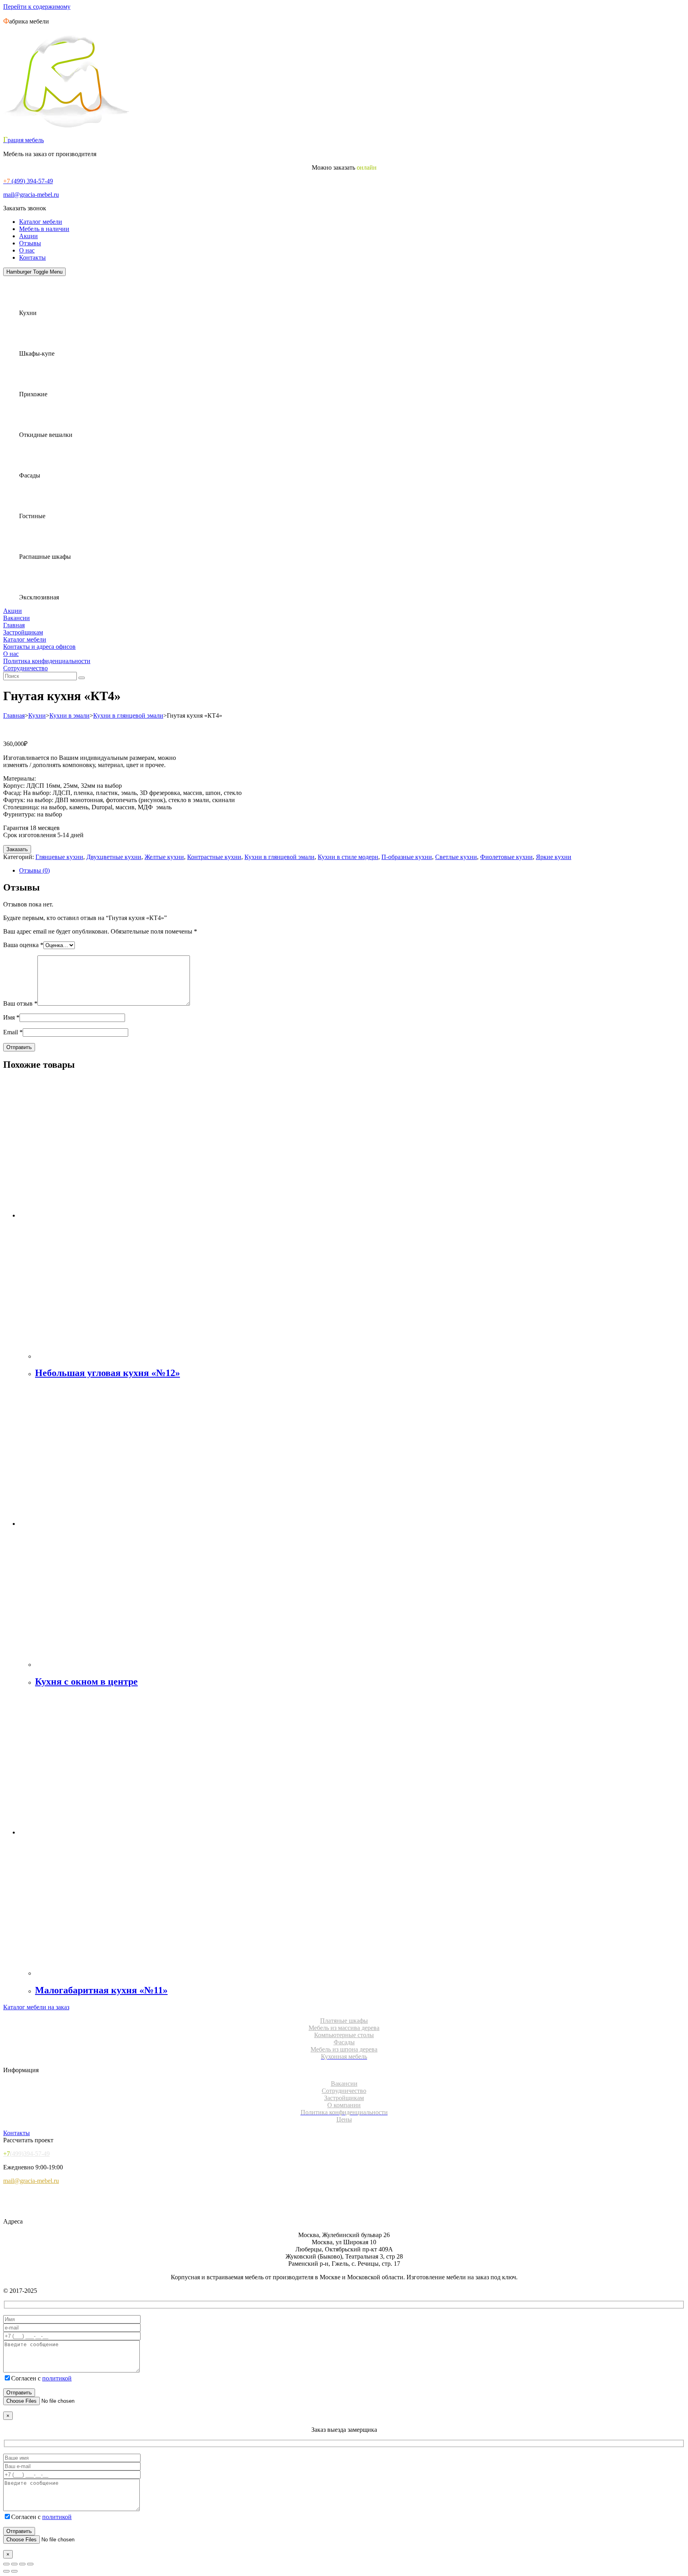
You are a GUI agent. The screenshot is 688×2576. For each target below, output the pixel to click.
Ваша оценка (23, 945)
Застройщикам (23, 632)
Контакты (32, 257)
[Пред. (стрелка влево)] (6, 2571)
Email (13, 1032)
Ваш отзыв (20, 1003)
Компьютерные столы (344, 2035)
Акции (28, 236)
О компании (344, 2105)
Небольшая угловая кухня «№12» (107, 1373)
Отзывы (30, 243)
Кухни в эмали (69, 715)
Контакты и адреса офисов (39, 647)
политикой (57, 2378)
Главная (14, 625)
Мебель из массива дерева (344, 2028)
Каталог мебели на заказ (36, 2007)
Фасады (344, 2042)
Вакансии (17, 618)
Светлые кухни (456, 857)
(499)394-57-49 (26, 2154)
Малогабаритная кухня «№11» (101, 1990)
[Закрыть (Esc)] (30, 2564)
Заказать (17, 849)
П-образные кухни (407, 857)
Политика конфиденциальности (47, 661)
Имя (11, 1017)
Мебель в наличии (44, 229)
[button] (25, 208)
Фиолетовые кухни (506, 857)
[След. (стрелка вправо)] (14, 2571)
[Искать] (82, 678)
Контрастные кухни (214, 857)
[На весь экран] (14, 2564)
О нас (27, 250)
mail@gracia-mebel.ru (31, 195)
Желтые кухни (164, 857)
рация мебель (23, 140)
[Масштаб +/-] (6, 2564)
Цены (344, 2119)
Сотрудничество (25, 668)
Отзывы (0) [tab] (34, 870)
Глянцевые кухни (59, 857)
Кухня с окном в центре (86, 1681)
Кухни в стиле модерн (348, 857)
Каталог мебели (41, 222)
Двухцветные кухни (114, 857)
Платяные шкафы (344, 2021)
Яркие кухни (554, 857)
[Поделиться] (22, 2564)
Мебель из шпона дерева (344, 2049)
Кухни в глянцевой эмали (128, 715)
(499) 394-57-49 (28, 181)
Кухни (37, 715)
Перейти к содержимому (37, 7)
